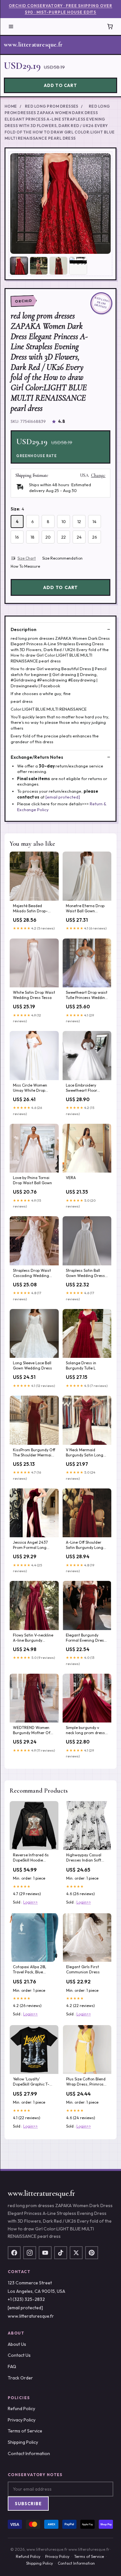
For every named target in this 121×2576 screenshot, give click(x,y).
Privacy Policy (22, 2420)
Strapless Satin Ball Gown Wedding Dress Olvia (85, 1273)
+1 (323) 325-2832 (26, 2299)
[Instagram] (30, 2253)
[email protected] (63, 797)
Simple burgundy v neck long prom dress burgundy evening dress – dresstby (85, 1731)
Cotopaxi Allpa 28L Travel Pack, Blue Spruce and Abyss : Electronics (30, 1970)
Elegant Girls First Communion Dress (83, 1969)
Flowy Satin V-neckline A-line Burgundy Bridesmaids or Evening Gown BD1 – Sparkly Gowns (33, 1638)
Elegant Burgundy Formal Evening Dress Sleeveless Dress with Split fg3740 (86, 1638)
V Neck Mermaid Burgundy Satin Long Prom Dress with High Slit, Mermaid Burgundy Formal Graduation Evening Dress (87, 1453)
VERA (71, 1178)
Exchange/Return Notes (37, 757)
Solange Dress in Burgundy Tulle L (81, 1365)
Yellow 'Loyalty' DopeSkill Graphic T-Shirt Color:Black (31, 2082)
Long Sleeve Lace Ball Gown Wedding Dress (32, 1365)
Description (24, 629)
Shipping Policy (23, 2442)
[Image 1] (19, 266)
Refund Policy (21, 2409)
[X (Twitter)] (76, 2253)
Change (98, 476)
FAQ (12, 2367)
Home (11, 106)
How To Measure (25, 566)
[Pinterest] (92, 2253)
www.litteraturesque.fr (33, 45)
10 (64, 521)
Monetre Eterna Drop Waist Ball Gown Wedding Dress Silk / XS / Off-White (85, 909)
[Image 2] (39, 266)
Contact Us (19, 2355)
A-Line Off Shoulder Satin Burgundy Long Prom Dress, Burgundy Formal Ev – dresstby (86, 1545)
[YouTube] (45, 2253)
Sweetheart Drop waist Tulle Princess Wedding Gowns (87, 995)
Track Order (20, 2378)
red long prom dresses (52, 106)
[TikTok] (61, 2253)
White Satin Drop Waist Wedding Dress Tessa (34, 995)
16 (17, 537)
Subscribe (28, 2504)
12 (79, 521)
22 (64, 537)
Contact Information (29, 2453)
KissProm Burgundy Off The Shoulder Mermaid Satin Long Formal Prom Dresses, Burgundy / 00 (34, 1453)
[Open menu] (11, 27)
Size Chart (27, 558)
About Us (17, 2344)
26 (95, 537)
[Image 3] (58, 266)
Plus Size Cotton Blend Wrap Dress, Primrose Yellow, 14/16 (86, 2082)
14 (95, 521)
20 (48, 537)
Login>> (30, 1902)
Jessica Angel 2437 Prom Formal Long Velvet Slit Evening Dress (30, 1545)
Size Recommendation (62, 558)
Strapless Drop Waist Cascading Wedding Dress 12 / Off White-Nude (32, 1273)
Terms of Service (25, 2431)
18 (33, 537)
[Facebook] (14, 2253)
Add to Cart (60, 85)
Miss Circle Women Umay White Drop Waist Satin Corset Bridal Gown (30, 1088)
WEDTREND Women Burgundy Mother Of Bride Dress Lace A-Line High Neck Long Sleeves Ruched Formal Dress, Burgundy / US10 (34, 1731)
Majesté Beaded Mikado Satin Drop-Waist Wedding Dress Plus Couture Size (32, 909)
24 (79, 537)
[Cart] (110, 27)
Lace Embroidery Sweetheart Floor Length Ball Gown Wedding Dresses (82, 1088)
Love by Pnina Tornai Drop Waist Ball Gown (32, 1180)
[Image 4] (78, 266)
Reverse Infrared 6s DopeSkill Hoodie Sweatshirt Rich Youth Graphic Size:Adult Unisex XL (33, 1858)
